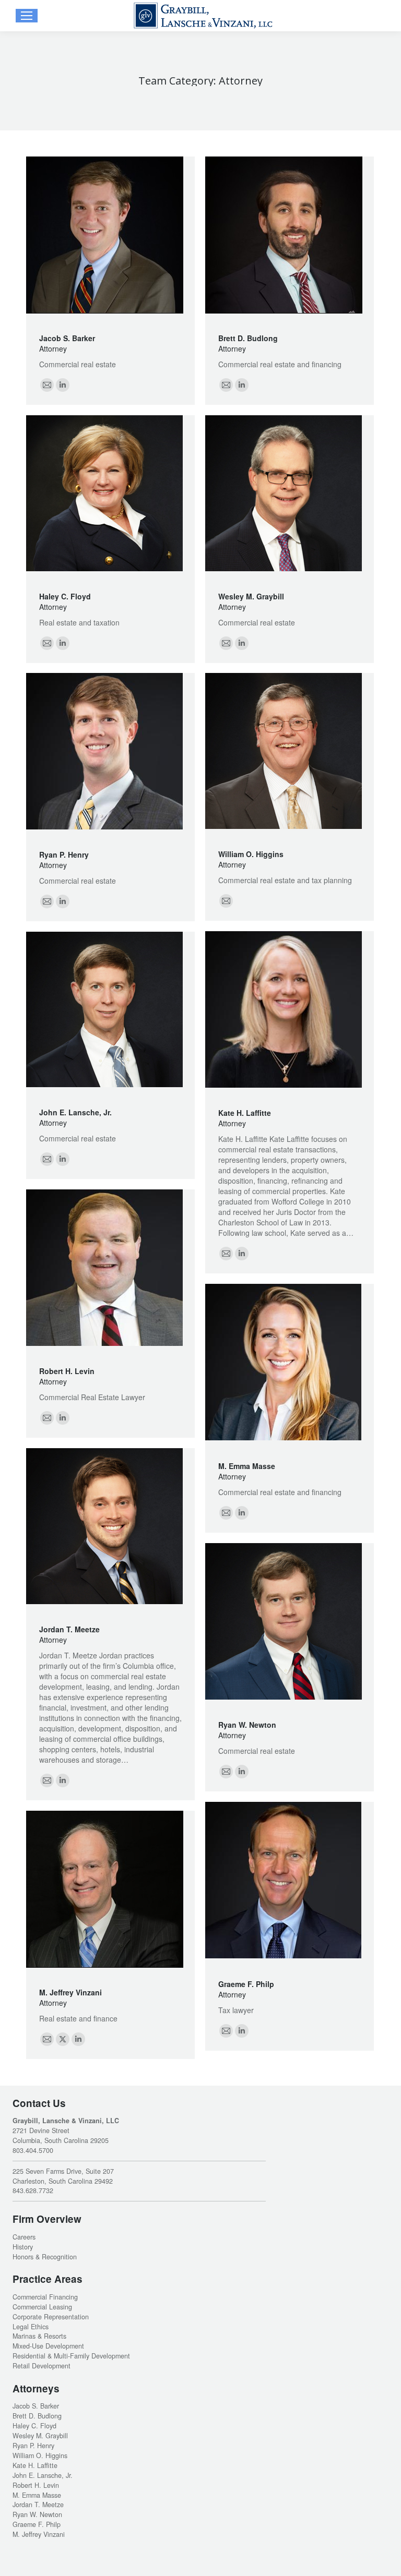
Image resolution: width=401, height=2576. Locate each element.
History (23, 2247)
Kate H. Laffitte (245, 1113)
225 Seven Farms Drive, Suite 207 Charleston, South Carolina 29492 (63, 2176)
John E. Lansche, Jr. (75, 1112)
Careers (24, 2237)
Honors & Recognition (45, 2257)
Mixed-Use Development (48, 2346)
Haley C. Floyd (65, 596)
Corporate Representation (51, 2317)
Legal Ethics (31, 2327)
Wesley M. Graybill (251, 596)
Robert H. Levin (67, 1371)
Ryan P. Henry (64, 854)
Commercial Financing (45, 2297)
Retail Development (42, 2366)
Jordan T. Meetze (69, 1629)
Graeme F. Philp (246, 1984)
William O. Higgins (251, 854)
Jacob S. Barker (67, 338)
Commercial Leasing (42, 2307)
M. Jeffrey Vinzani (70, 1992)
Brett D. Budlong (248, 338)
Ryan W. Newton (247, 1725)
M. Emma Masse (247, 1466)
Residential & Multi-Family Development (71, 2356)
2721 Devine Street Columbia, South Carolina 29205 (61, 2135)
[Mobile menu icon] (27, 16)
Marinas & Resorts (39, 2336)
